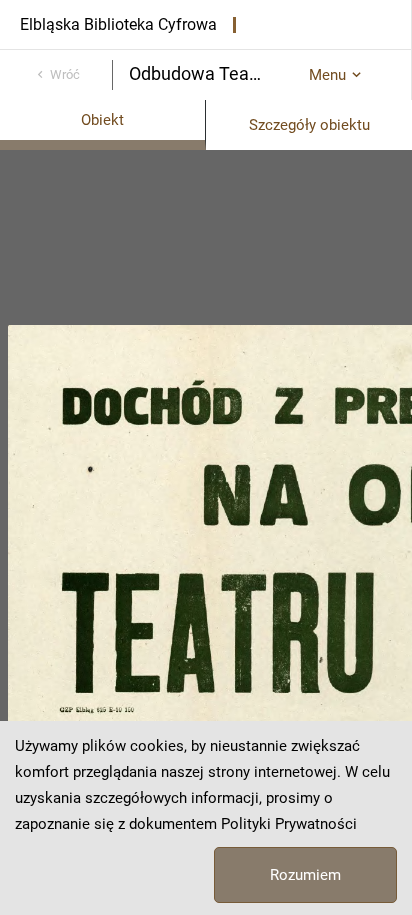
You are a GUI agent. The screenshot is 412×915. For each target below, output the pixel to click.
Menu (327, 75)
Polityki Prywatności (289, 824)
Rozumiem (305, 875)
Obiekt (102, 120)
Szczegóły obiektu (309, 125)
